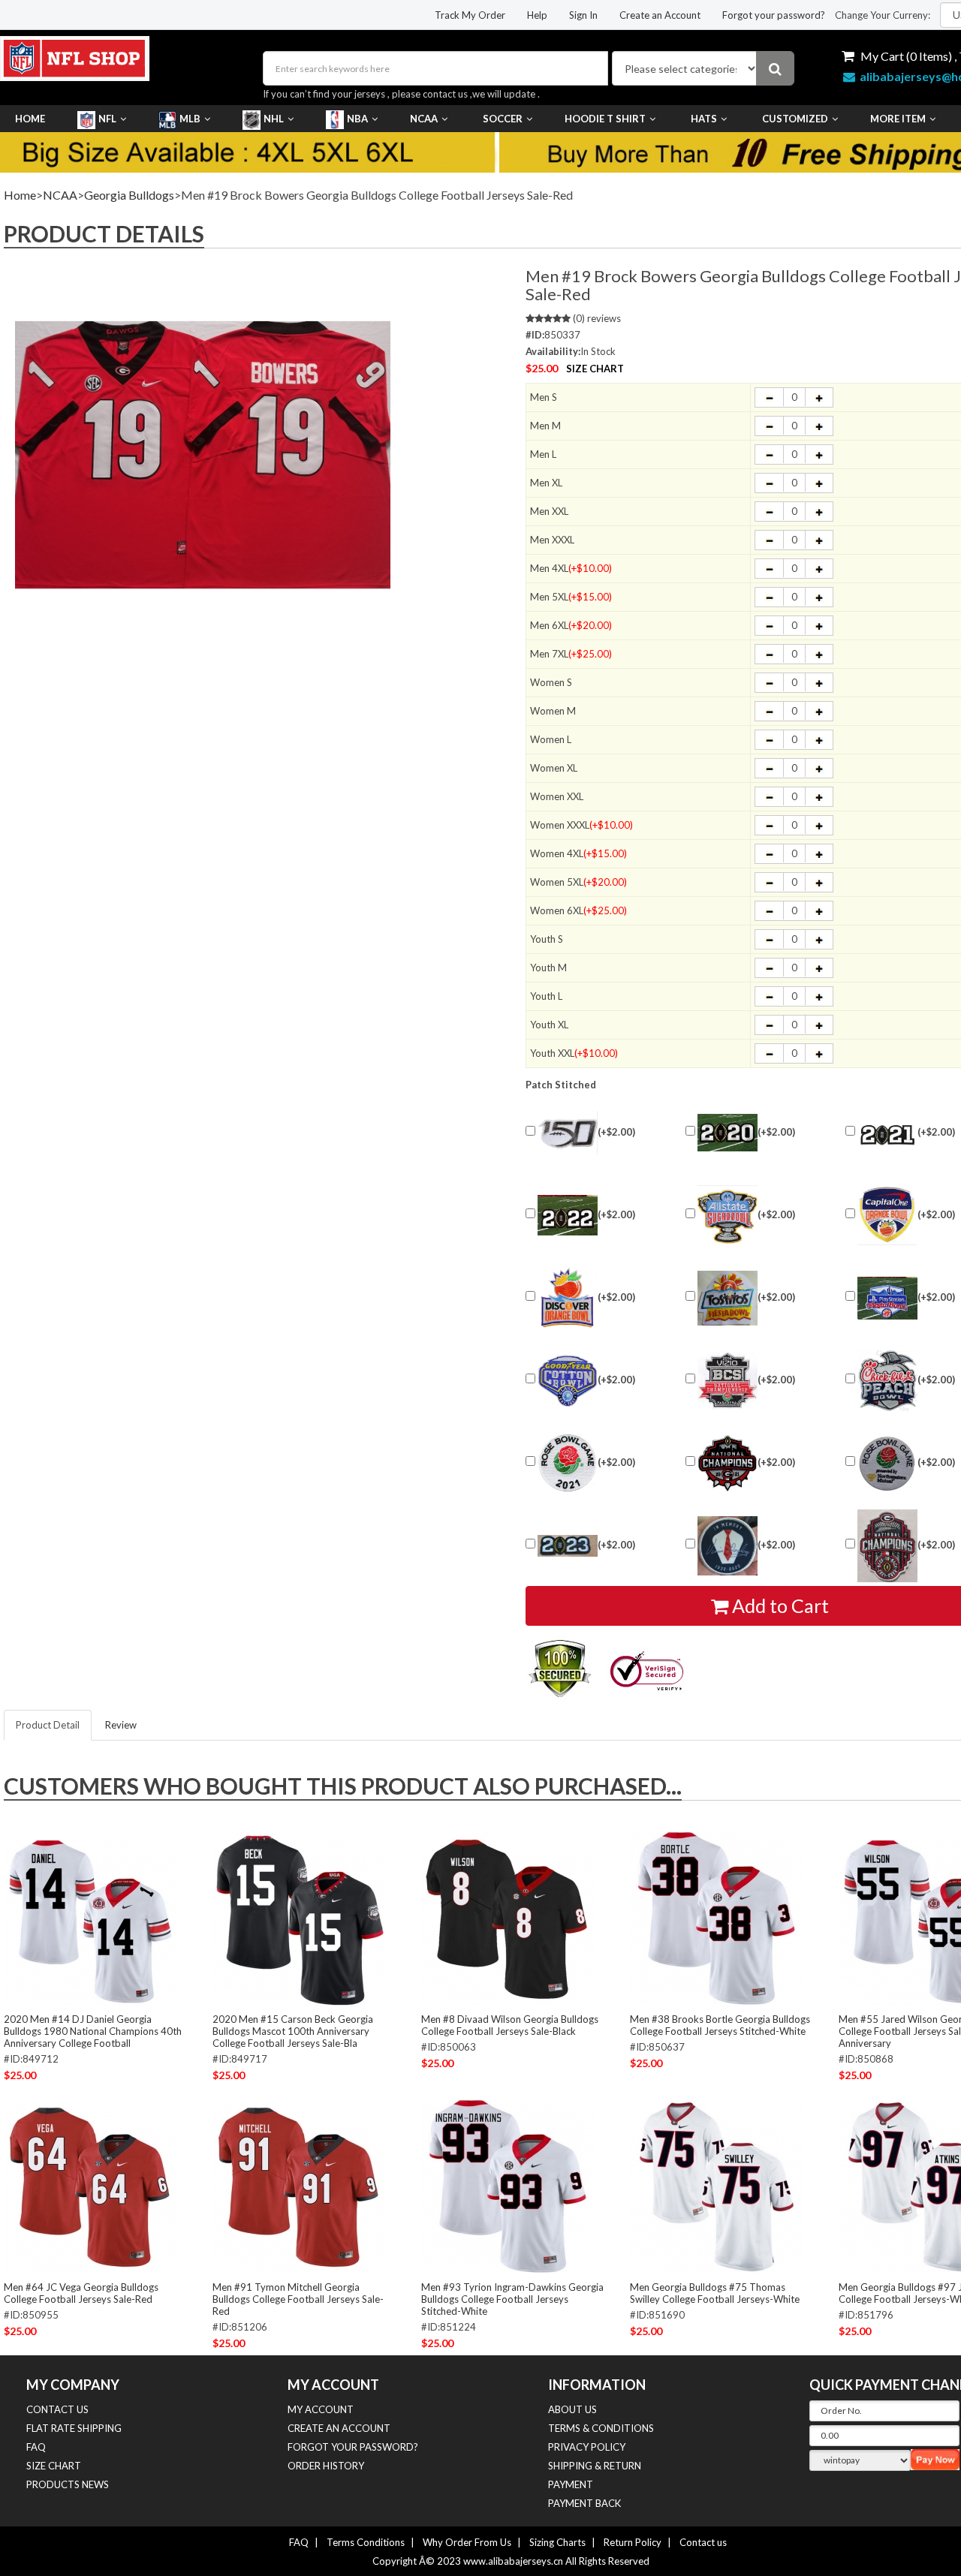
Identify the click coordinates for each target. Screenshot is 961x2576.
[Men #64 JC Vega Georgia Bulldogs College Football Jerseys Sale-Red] (90, 2186)
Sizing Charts (557, 2542)
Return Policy (633, 2542)
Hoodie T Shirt (605, 119)
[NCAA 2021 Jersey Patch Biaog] (887, 1133)
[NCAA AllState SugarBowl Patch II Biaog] (728, 1215)
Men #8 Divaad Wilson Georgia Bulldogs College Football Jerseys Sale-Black (510, 2025)
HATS (704, 119)
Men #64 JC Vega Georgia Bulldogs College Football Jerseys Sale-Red (81, 2293)
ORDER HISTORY (326, 2466)
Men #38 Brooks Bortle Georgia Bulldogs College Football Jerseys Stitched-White (720, 2025)
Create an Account (660, 15)
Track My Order (470, 15)
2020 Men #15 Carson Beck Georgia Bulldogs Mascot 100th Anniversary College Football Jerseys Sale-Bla (293, 2031)
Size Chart (595, 369)
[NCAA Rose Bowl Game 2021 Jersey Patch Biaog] (568, 1463)
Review (121, 1725)
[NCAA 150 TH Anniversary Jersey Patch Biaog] (568, 1133)
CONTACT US (57, 2409)
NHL (274, 119)
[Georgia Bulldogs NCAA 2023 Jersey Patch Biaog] (568, 1546)
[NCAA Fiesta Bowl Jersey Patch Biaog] (728, 1298)
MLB (190, 119)
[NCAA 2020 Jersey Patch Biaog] (728, 1133)
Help (537, 15)
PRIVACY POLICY (587, 2447)
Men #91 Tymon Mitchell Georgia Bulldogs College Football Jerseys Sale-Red (298, 2299)
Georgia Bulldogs (129, 195)
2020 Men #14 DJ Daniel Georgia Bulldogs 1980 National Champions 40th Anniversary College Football (93, 2031)
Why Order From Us (467, 2542)
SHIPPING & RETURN (595, 2466)
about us (572, 2409)
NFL (107, 119)
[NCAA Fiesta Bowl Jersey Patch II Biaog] (887, 1298)
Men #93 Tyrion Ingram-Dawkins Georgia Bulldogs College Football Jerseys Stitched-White (512, 2299)
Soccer (503, 119)
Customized (795, 119)
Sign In (583, 15)
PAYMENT (571, 2484)
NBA (357, 119)
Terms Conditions (366, 2542)
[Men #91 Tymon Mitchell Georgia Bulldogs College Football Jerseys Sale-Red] (299, 2186)
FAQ (36, 2447)
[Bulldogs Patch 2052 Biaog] (728, 1546)
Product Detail (48, 1725)
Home (30, 119)
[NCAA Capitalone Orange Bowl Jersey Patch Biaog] (887, 1215)
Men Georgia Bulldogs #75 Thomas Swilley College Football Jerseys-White (715, 2293)
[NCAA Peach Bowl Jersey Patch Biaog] (887, 1381)
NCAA (424, 119)
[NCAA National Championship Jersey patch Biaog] (728, 1381)
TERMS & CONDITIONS (601, 2428)
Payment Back (584, 2503)
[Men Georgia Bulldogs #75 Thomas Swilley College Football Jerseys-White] (716, 2186)
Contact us (703, 2542)
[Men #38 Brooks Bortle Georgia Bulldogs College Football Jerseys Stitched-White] (716, 1918)
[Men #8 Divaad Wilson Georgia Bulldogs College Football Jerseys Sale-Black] (508, 1918)
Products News (68, 2484)
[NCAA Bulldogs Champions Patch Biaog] (887, 1546)
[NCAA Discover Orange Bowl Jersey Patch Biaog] (568, 1298)
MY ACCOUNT (321, 2409)
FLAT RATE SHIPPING (74, 2428)
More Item (898, 119)
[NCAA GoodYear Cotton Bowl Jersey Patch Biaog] (568, 1380)
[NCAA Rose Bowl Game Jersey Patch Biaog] (887, 1463)
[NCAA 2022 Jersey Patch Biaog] (568, 1215)
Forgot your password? (774, 15)
